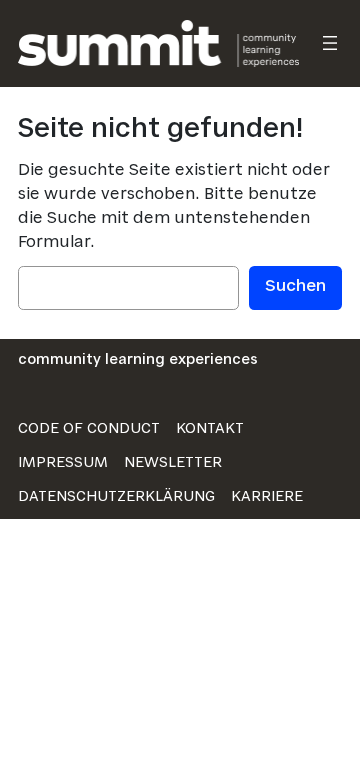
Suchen (295, 287)
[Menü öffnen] (330, 43)
